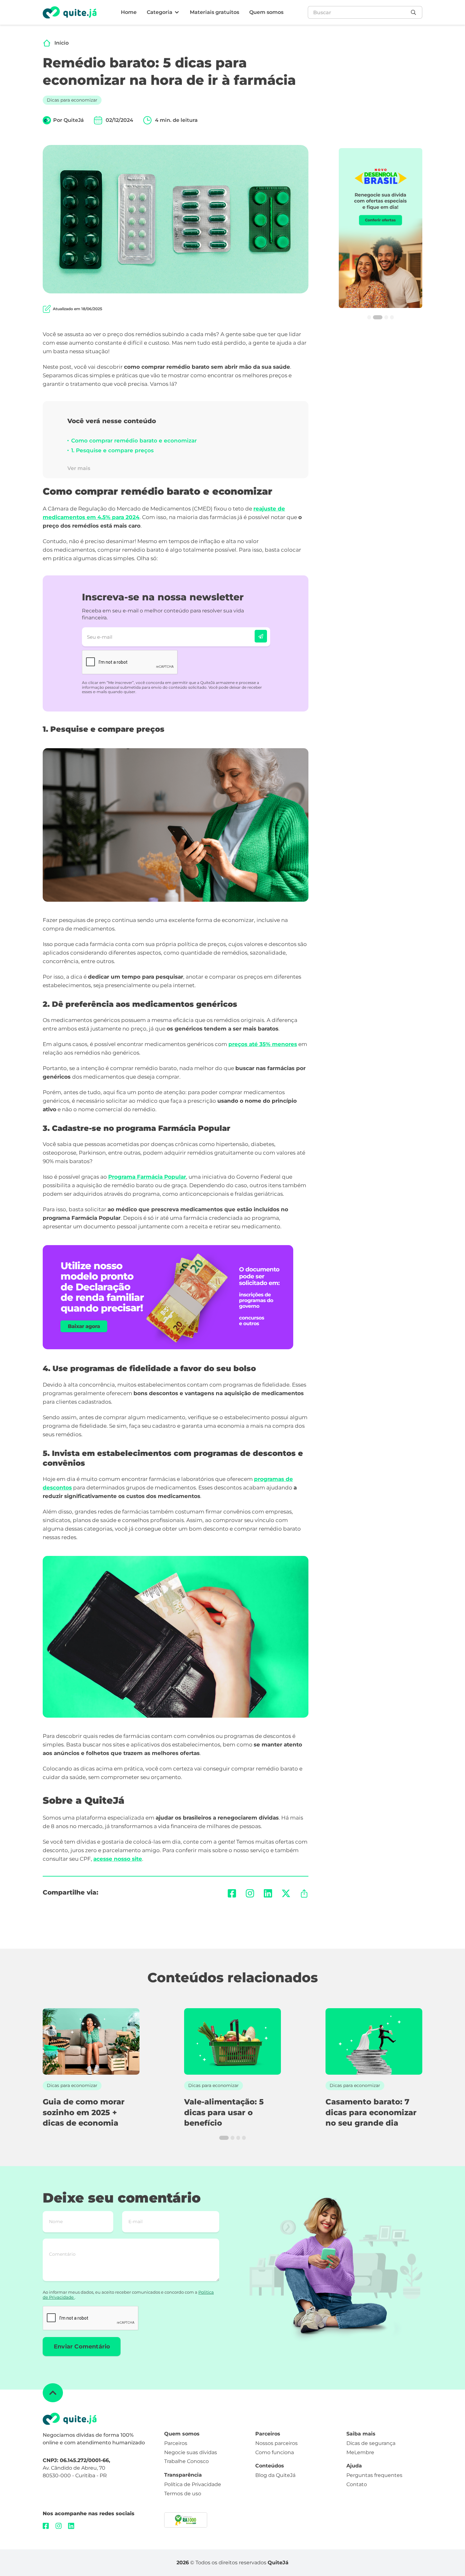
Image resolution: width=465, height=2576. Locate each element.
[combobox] (358, 12)
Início (62, 43)
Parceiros (176, 2443)
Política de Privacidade (193, 2484)
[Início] (47, 43)
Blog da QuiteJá (275, 2475)
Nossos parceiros (276, 2443)
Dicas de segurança (371, 2443)
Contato (357, 2484)
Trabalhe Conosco (186, 2461)
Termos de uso (183, 2494)
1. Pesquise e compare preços (112, 450)
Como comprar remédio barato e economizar (134, 441)
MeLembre (360, 2452)
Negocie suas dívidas (191, 2452)
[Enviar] (261, 636)
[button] (163, 13)
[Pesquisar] (415, 12)
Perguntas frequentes (374, 2475)
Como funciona (275, 2452)
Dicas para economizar (72, 100)
